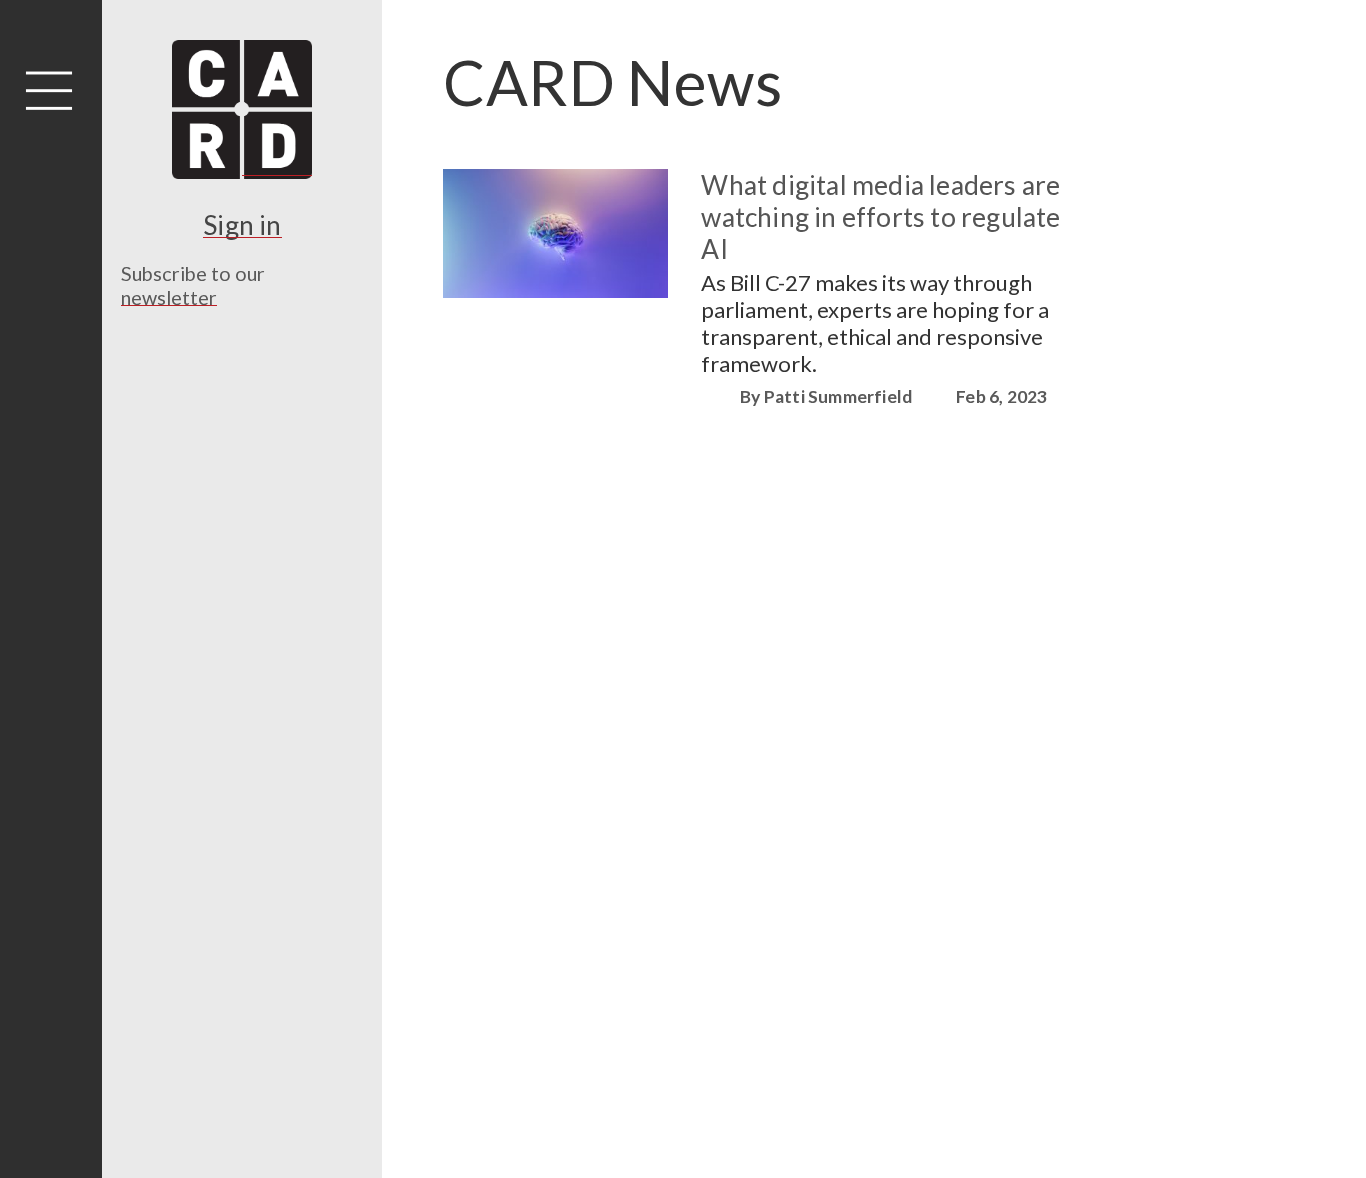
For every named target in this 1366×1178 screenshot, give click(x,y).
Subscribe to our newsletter (193, 285)
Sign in (242, 225)
